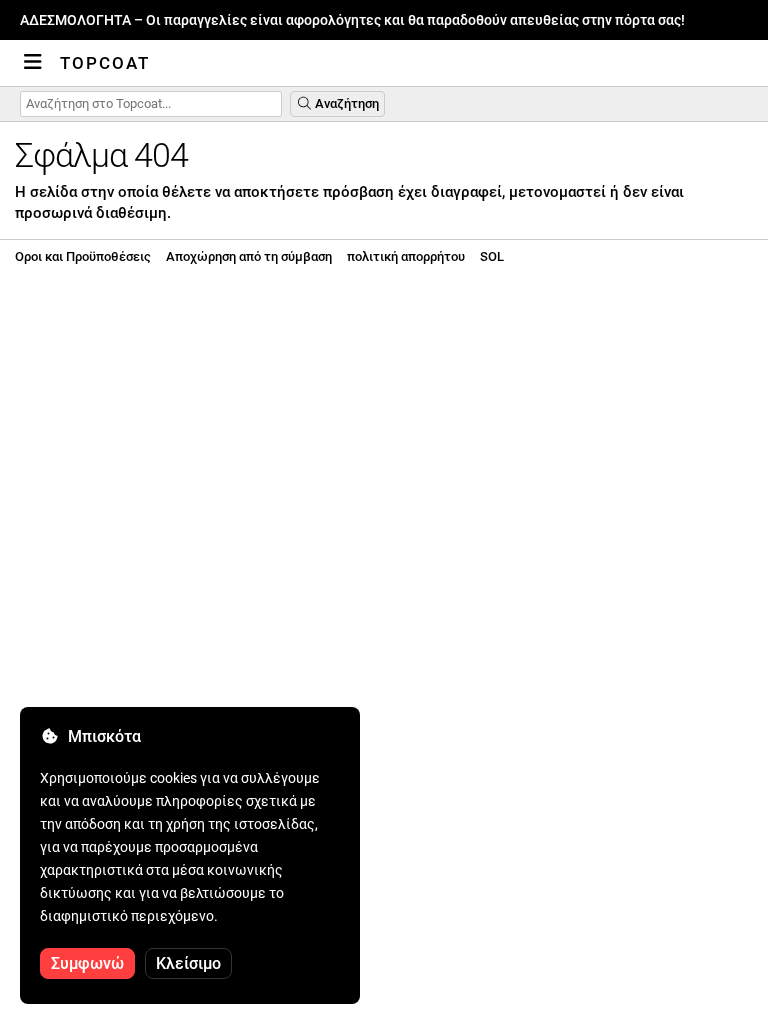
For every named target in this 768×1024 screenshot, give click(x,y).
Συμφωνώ (87, 963)
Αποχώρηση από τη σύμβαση (249, 256)
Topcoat (105, 63)
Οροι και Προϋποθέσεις (83, 256)
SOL (492, 256)
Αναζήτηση (345, 103)
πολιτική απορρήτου (406, 256)
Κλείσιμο (188, 963)
